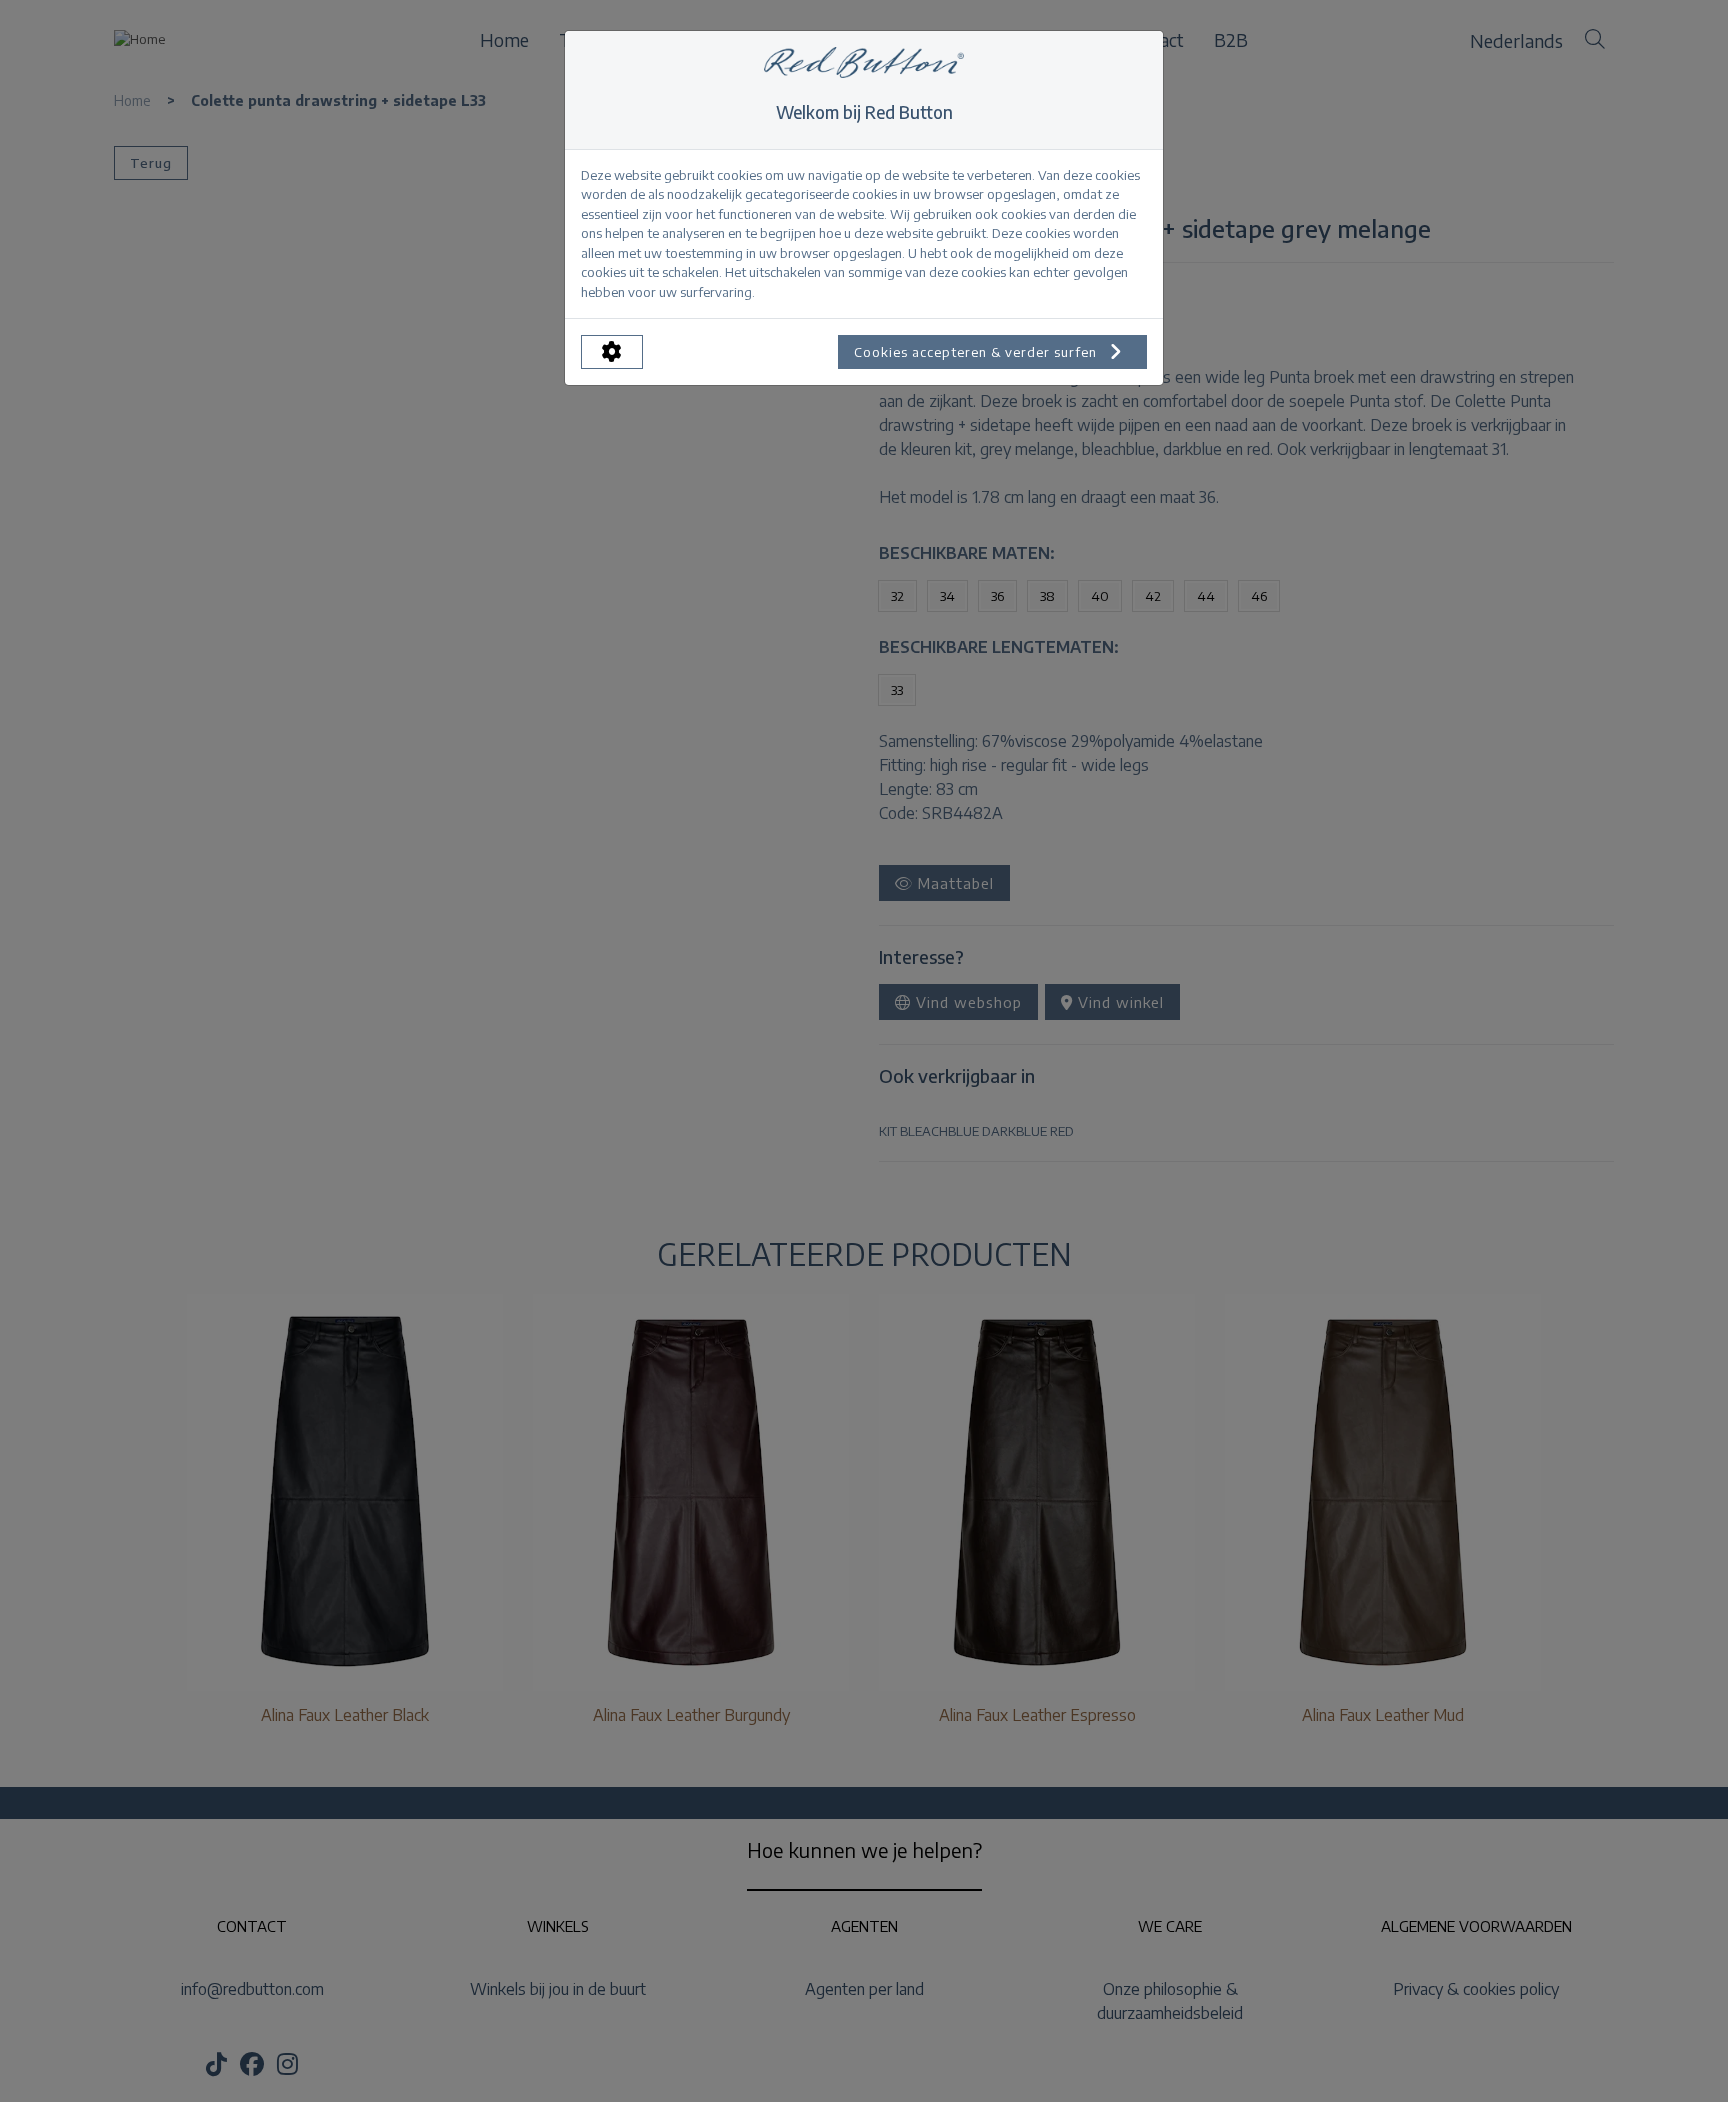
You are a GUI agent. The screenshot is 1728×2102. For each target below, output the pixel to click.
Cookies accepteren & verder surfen (977, 352)
